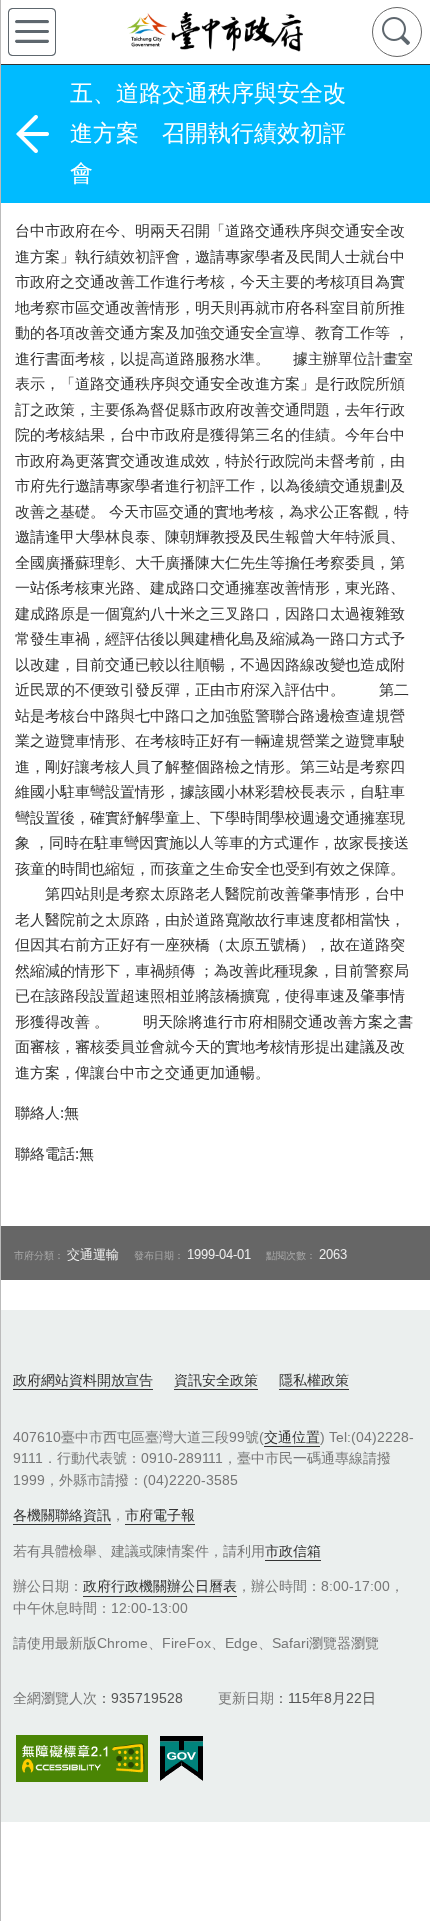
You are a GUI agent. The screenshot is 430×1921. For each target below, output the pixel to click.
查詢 (397, 32)
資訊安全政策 (216, 1380)
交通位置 (292, 1437)
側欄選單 (32, 32)
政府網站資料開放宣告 (83, 1380)
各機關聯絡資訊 (62, 1515)
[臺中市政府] (215, 32)
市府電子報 (160, 1515)
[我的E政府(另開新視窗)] (181, 1759)
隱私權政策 (314, 1380)
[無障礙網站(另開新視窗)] (82, 1758)
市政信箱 (293, 1551)
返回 (32, 134)
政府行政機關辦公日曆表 (160, 1586)
